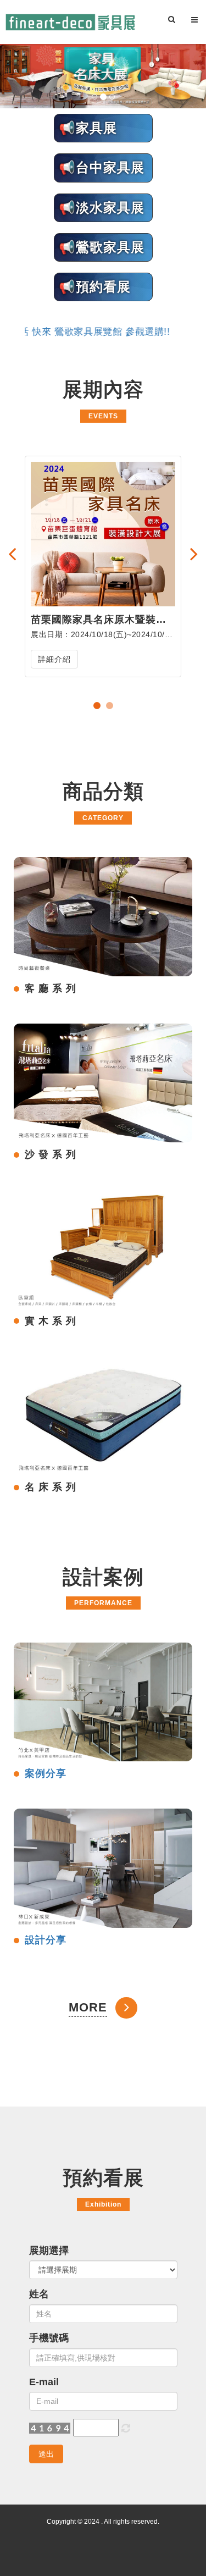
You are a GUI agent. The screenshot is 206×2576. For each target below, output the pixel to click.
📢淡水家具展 (102, 208)
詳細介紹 (54, 659)
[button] (32, 76)
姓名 (39, 2294)
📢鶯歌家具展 (102, 247)
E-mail (44, 2382)
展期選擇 (49, 2251)
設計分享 (46, 1940)
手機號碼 (49, 2338)
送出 (46, 2454)
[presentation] (12, 554)
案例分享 (46, 1773)
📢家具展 (88, 128)
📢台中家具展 (102, 167)
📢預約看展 (95, 287)
